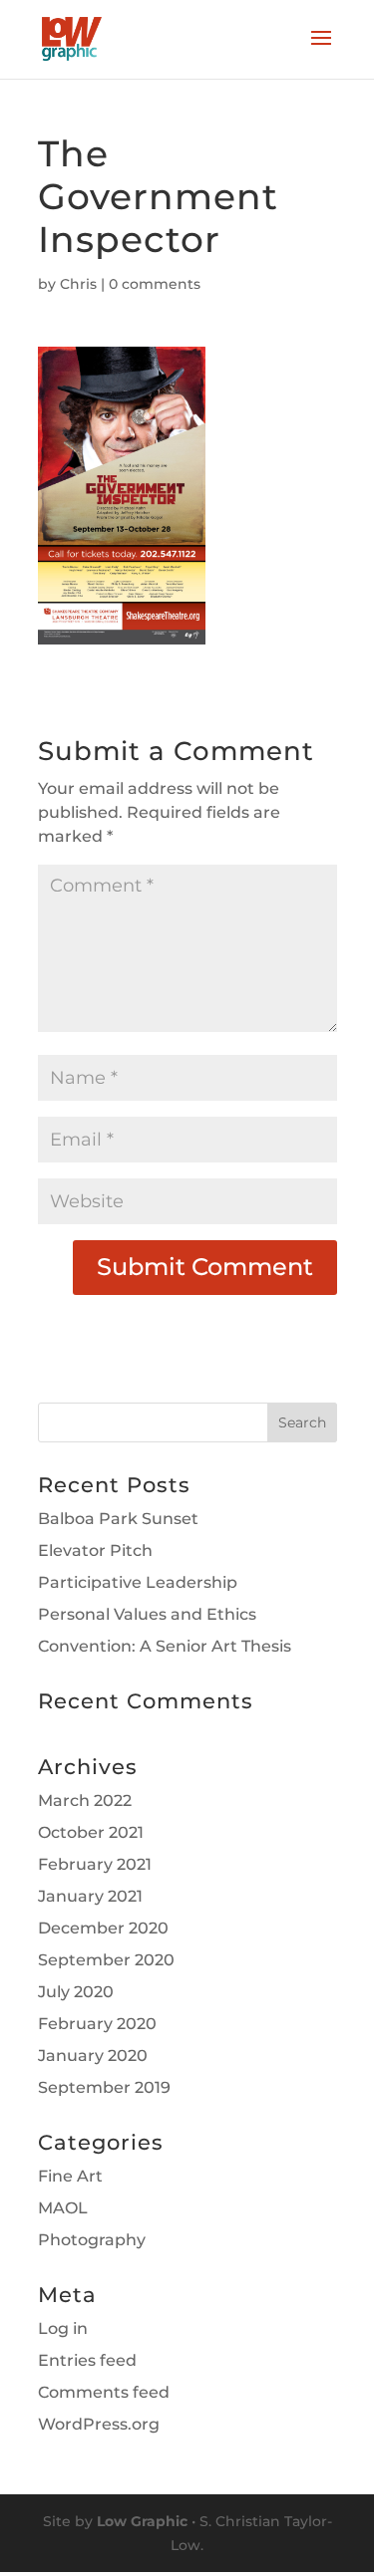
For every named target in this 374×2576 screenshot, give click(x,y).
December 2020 (103, 1928)
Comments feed (104, 2392)
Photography (92, 2240)
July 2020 (76, 1992)
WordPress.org (99, 2424)
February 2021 (95, 1864)
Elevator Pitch (95, 1550)
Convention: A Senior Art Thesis (165, 1646)
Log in (63, 2328)
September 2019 (104, 2087)
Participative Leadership (138, 1582)
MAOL (63, 2208)
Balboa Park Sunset (118, 1519)
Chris (78, 284)
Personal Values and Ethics (147, 1614)
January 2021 (90, 1896)
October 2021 (91, 1832)
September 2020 (106, 1960)
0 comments (155, 284)
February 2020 (97, 2024)
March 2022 (85, 1801)
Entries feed (87, 2360)
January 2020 (93, 2056)
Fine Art (70, 2176)
